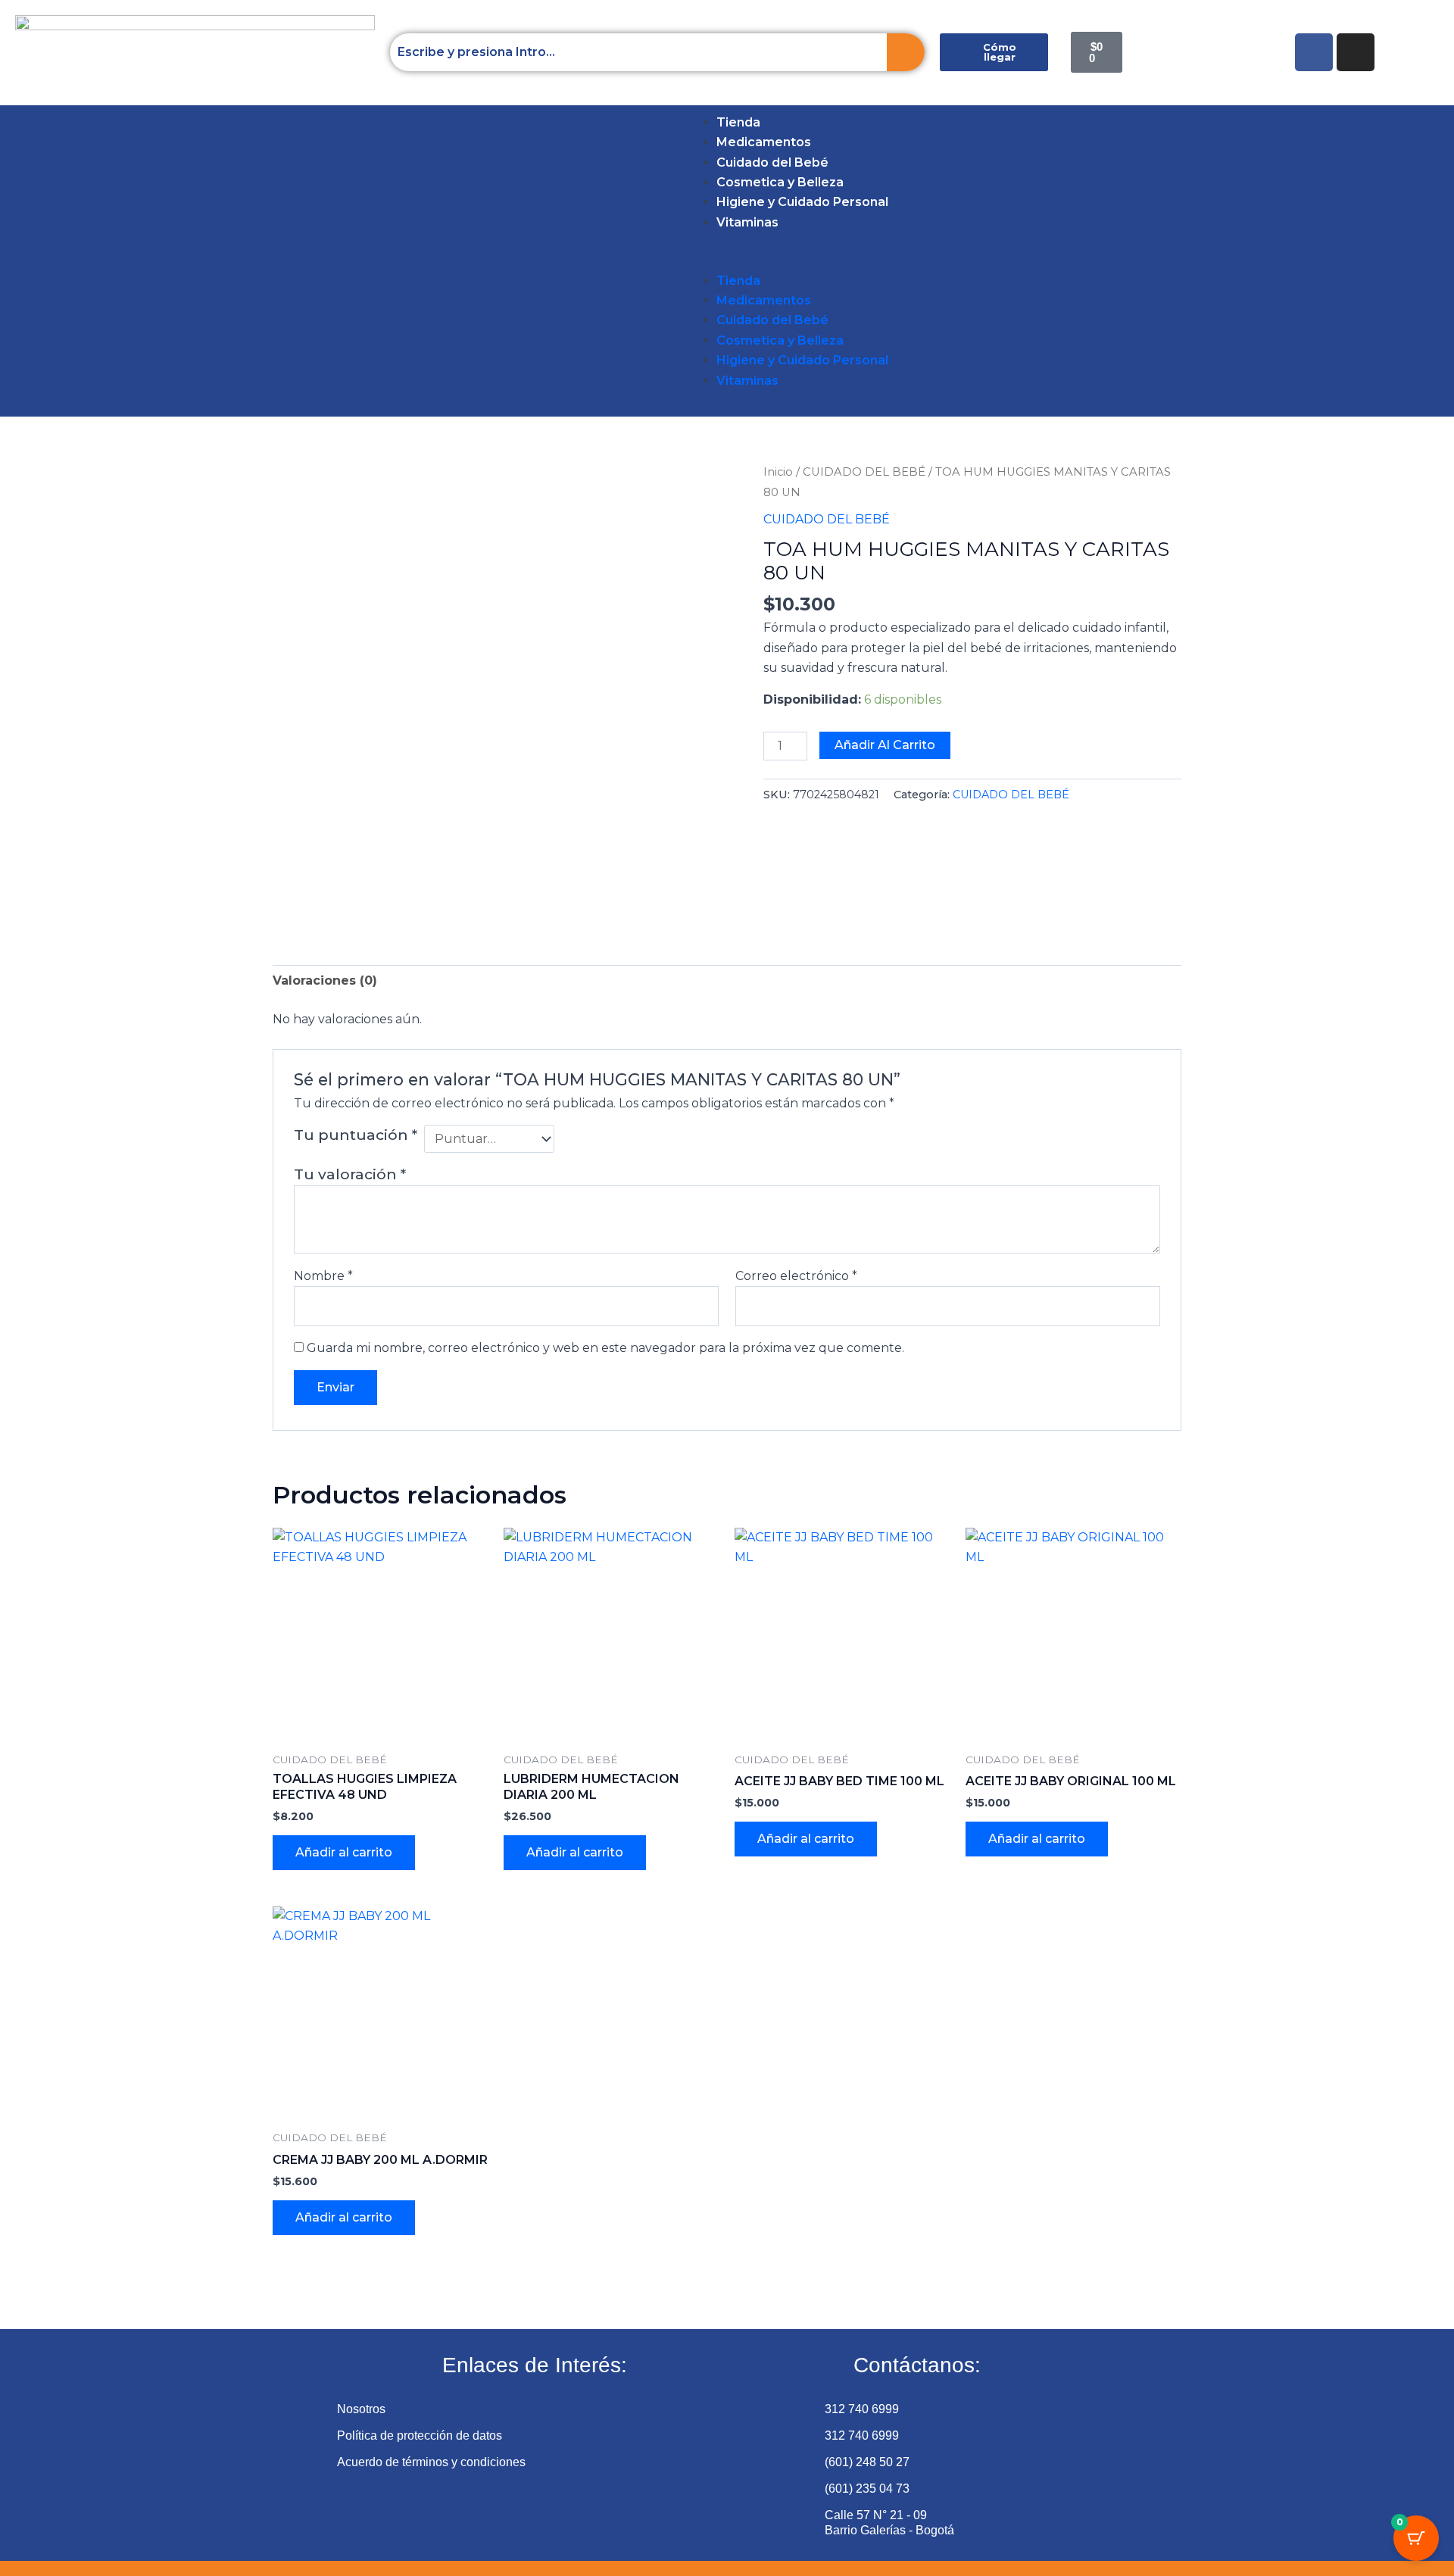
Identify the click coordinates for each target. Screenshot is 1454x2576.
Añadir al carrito (885, 745)
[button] (39, 261)
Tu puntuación (356, 1135)
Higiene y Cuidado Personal (802, 202)
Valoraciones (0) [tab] (325, 980)
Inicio (778, 472)
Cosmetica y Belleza (780, 182)
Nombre (323, 1276)
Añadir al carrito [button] (344, 1852)
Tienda (738, 122)
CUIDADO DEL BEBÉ (864, 472)
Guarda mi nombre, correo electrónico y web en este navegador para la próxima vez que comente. (605, 1348)
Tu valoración (350, 1174)
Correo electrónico (796, 1276)
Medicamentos (764, 142)
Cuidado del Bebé (772, 162)
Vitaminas (747, 222)
